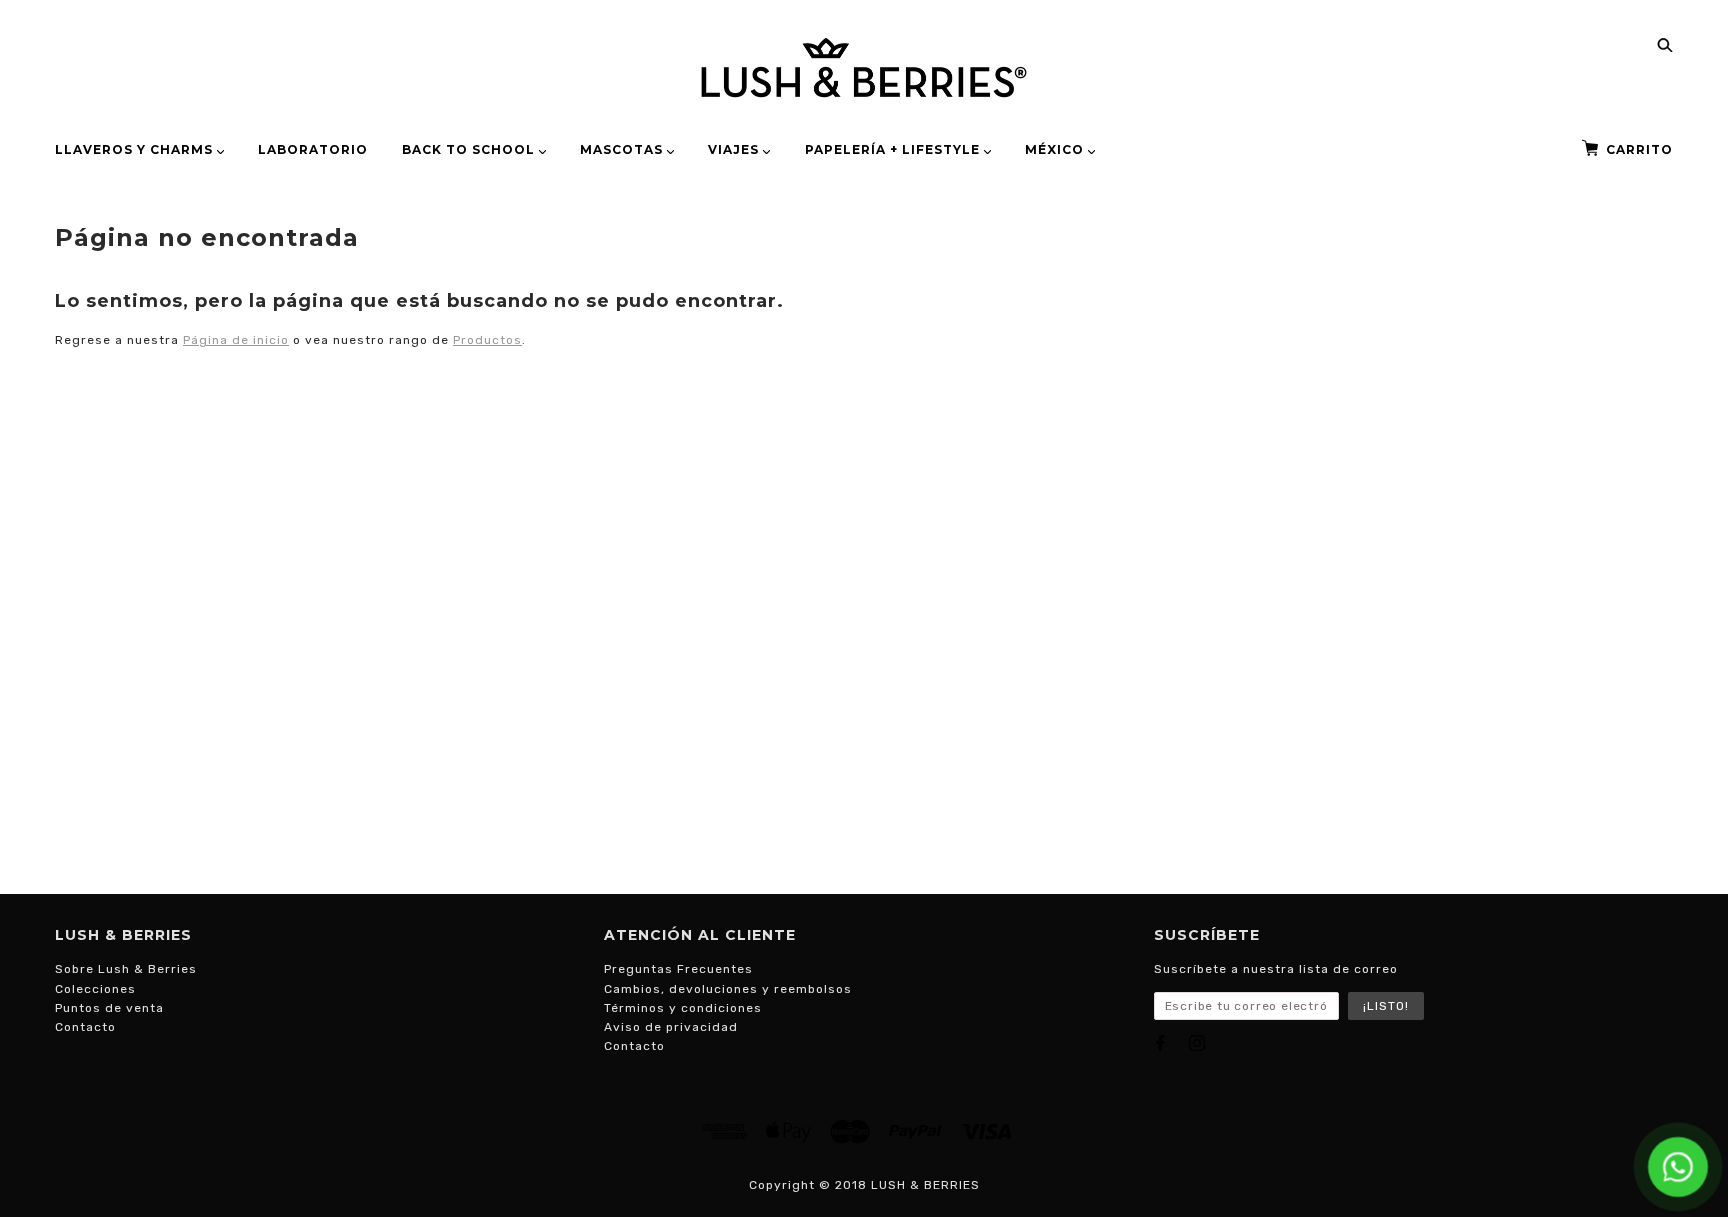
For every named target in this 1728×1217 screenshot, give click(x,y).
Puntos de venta (109, 1008)
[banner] (864, 67)
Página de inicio (236, 340)
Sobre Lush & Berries (126, 969)
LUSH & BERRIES (925, 1185)
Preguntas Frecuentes (678, 969)
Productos (487, 340)
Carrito (1639, 149)
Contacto (85, 1027)
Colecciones (95, 989)
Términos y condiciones (683, 1008)
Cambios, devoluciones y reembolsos (728, 989)
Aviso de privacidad (671, 1027)
